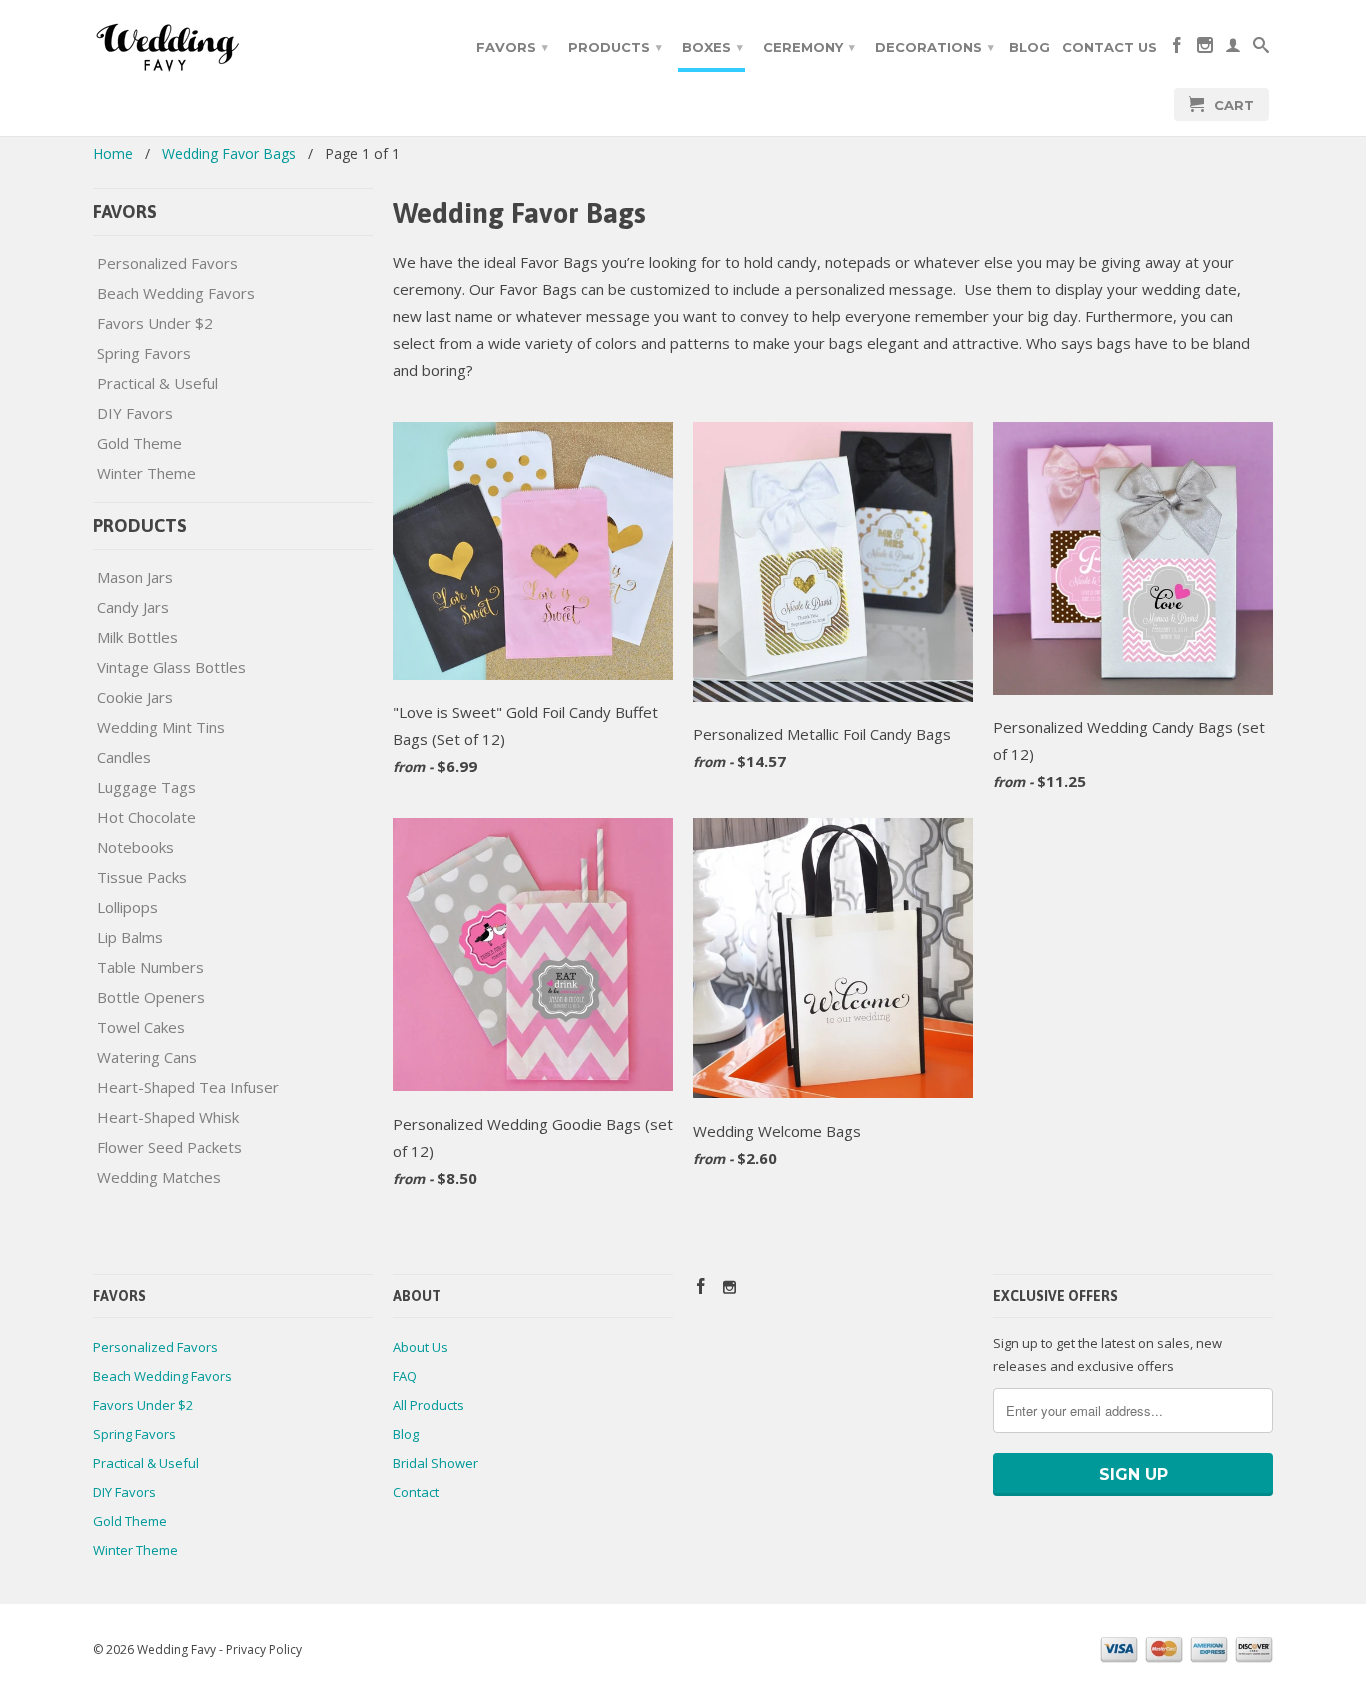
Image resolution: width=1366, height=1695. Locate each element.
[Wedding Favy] (233, 48)
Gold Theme (139, 443)
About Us (420, 1347)
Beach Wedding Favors (176, 293)
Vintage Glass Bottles (171, 667)
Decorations (934, 47)
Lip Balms (130, 937)
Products (615, 47)
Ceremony (809, 47)
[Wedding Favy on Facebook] (1177, 49)
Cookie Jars (135, 697)
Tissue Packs (142, 877)
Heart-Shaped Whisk (168, 1117)
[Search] (1261, 49)
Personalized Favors (167, 263)
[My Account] (1233, 49)
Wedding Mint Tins (161, 727)
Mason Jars (135, 577)
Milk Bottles (137, 637)
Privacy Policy (264, 1649)
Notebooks (135, 847)
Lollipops (127, 907)
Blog (1029, 47)
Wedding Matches (159, 1177)
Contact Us (1109, 47)
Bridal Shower (435, 1463)
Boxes (712, 47)
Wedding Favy (176, 1649)
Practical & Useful (157, 383)
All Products (428, 1405)
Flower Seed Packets (169, 1147)
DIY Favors (135, 413)
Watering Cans (147, 1057)
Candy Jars (133, 607)
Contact (416, 1492)
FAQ (405, 1376)
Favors (512, 47)
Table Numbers (150, 967)
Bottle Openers (151, 997)
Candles (124, 757)
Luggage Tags (146, 787)
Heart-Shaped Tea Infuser (188, 1087)
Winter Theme (146, 473)
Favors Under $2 (155, 323)
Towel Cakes (141, 1027)
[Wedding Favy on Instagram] (1205, 49)
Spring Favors (144, 353)
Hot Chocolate (146, 817)
